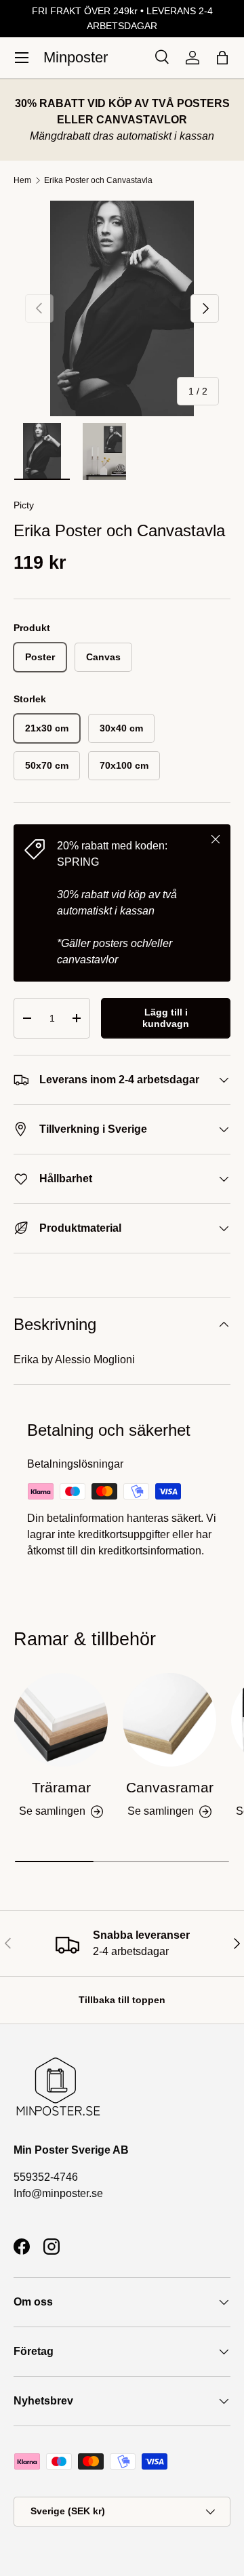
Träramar (61, 1787)
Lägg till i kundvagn (166, 1018)
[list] (122, 308)
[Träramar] (61, 1720)
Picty (24, 505)
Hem (22, 180)
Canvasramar (170, 1787)
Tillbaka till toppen (122, 2000)
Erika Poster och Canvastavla (98, 180)
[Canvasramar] (169, 1720)
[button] (222, 58)
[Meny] (22, 58)
